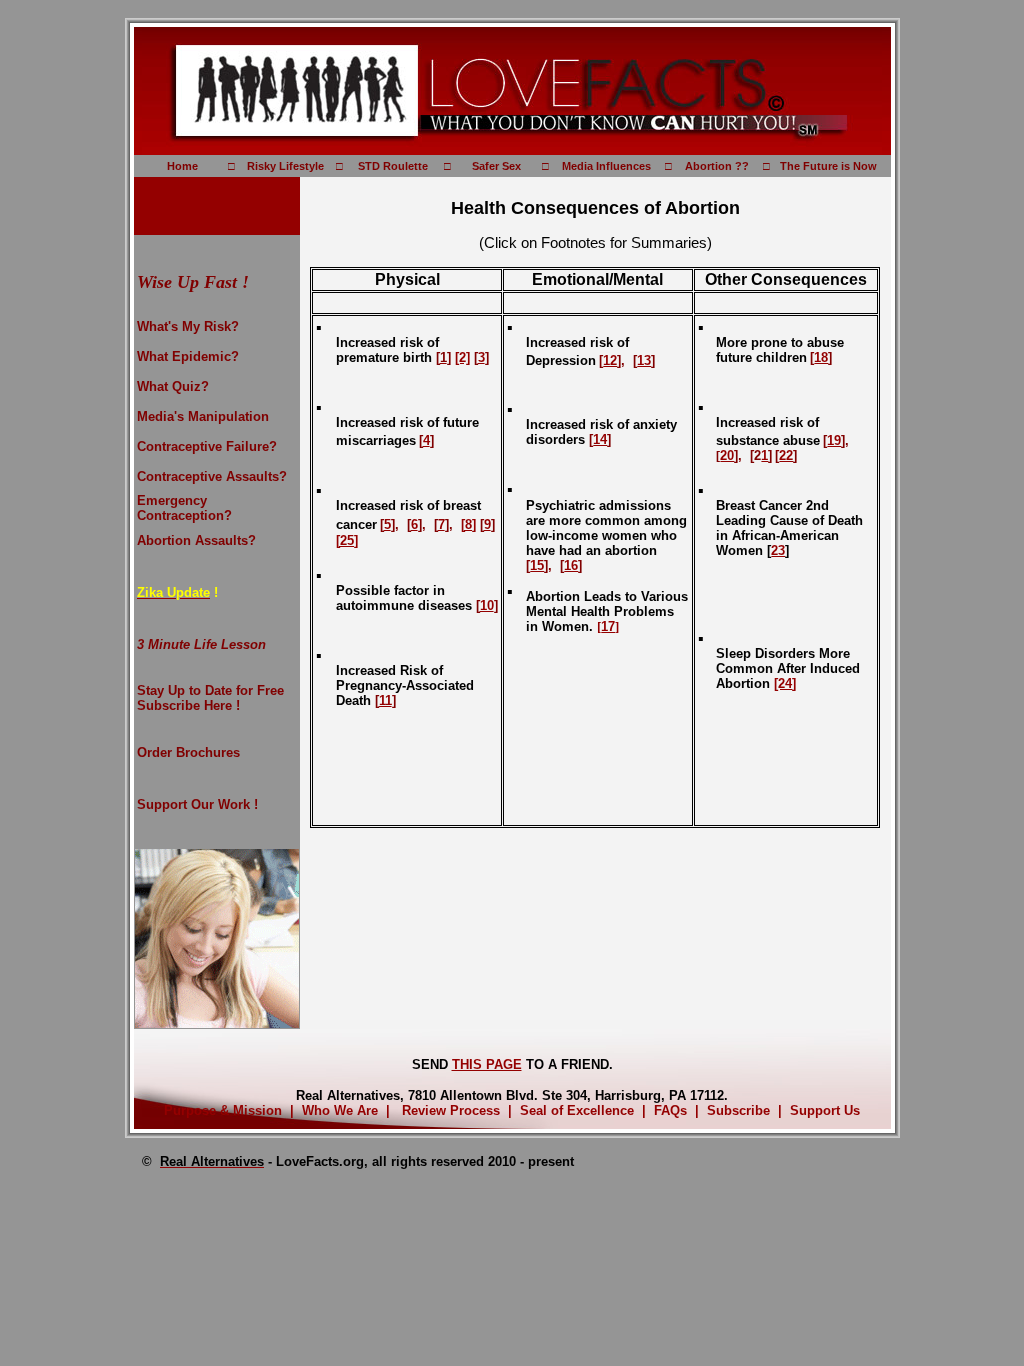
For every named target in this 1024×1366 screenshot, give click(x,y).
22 (786, 455)
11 (385, 700)
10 (487, 605)
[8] (468, 524)
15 (537, 565)
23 (778, 550)
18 (821, 357)
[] (608, 626)
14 (600, 439)
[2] (462, 357)
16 (571, 565)
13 (644, 360)
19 (834, 440)
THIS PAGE (487, 1064)
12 (610, 360)
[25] (347, 540)
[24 (783, 683)
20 (727, 455)
